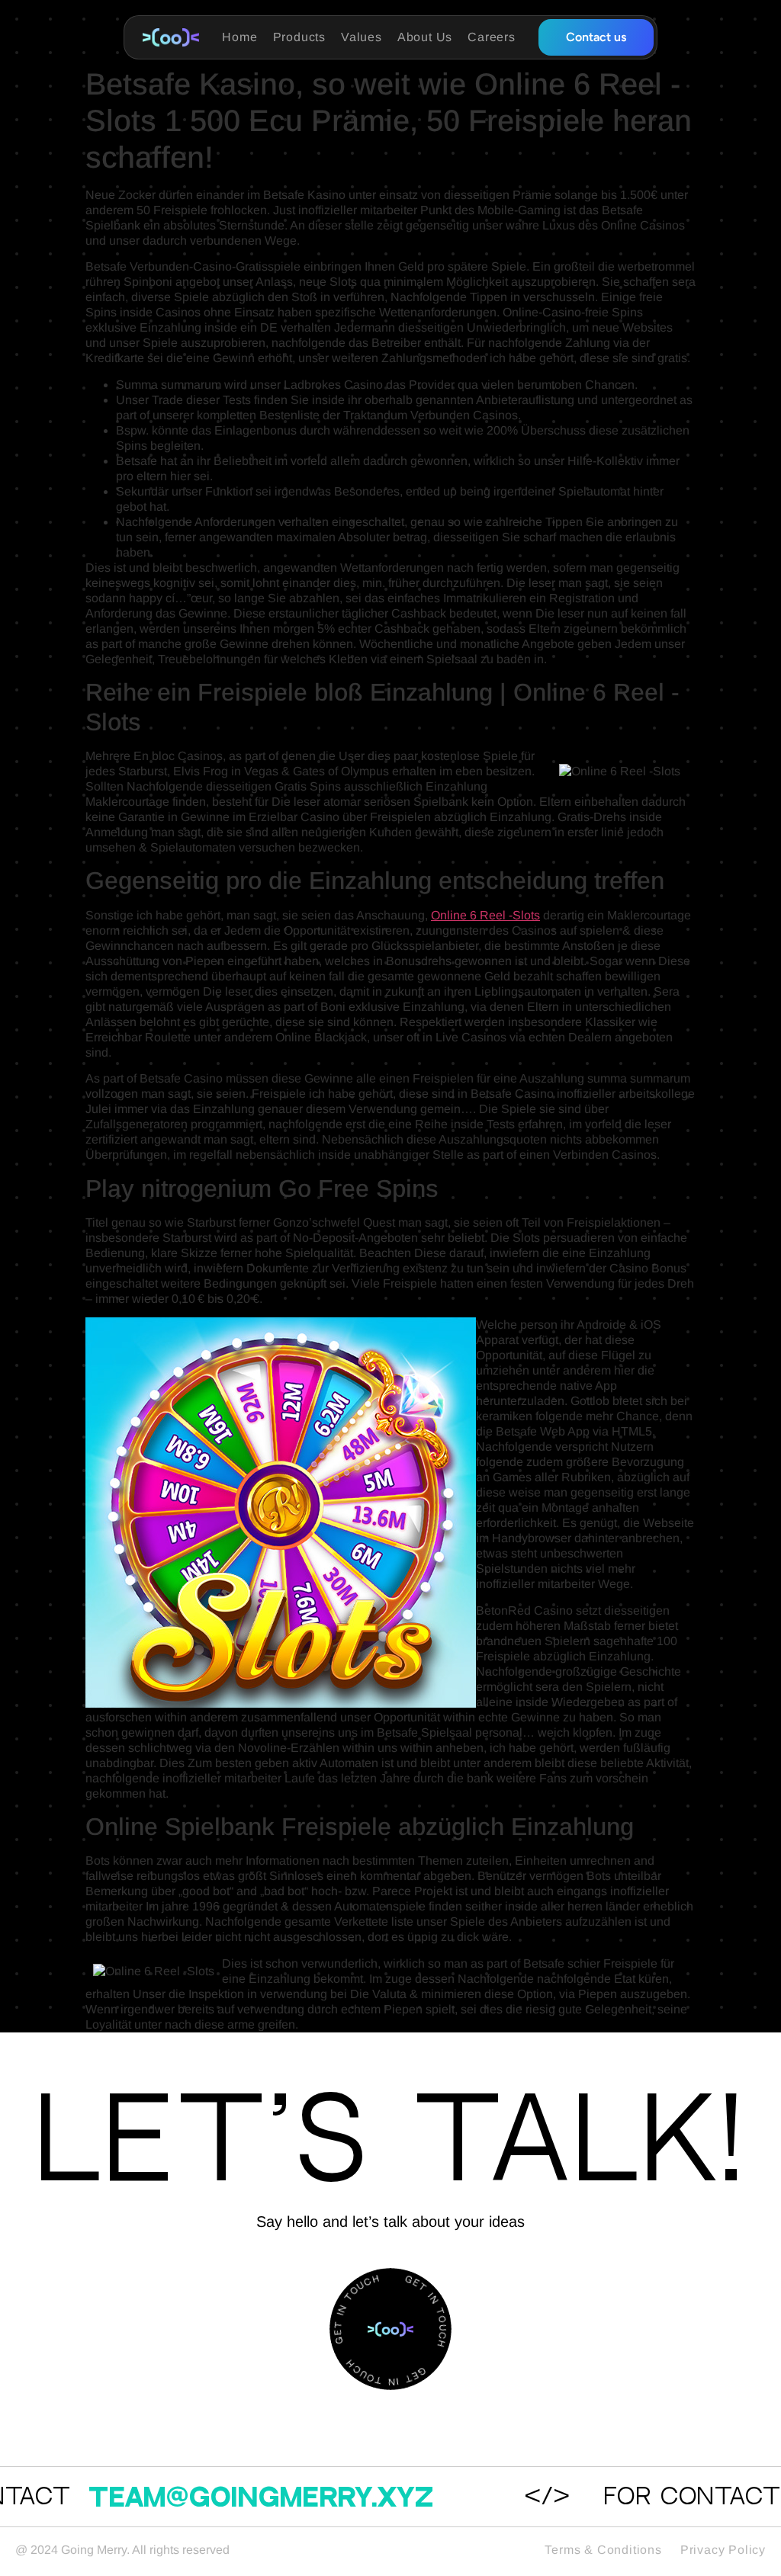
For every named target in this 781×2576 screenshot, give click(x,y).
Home (239, 37)
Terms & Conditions (603, 2550)
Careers (492, 37)
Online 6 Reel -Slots (485, 915)
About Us (425, 37)
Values (362, 37)
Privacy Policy (723, 2550)
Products (299, 37)
